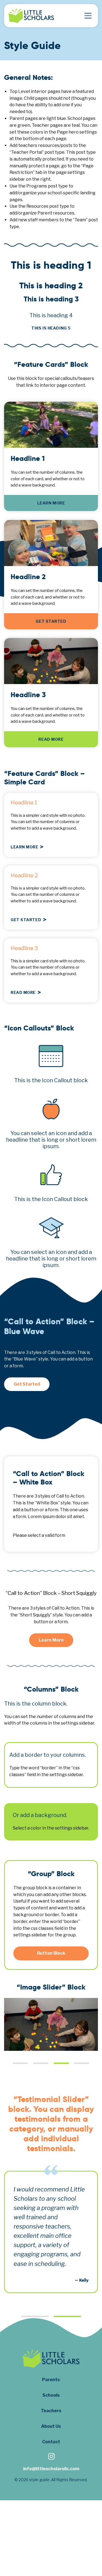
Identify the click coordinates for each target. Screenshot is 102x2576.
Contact (51, 2442)
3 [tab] (61, 2063)
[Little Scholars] (31, 16)
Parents (51, 2380)
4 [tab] (82, 2063)
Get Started (51, 621)
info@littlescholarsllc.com (51, 2469)
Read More (51, 740)
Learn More (51, 503)
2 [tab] (41, 2063)
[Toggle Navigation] (88, 16)
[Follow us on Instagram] (51, 2457)
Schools (51, 2395)
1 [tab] (20, 2063)
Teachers (51, 2411)
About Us (51, 2426)
